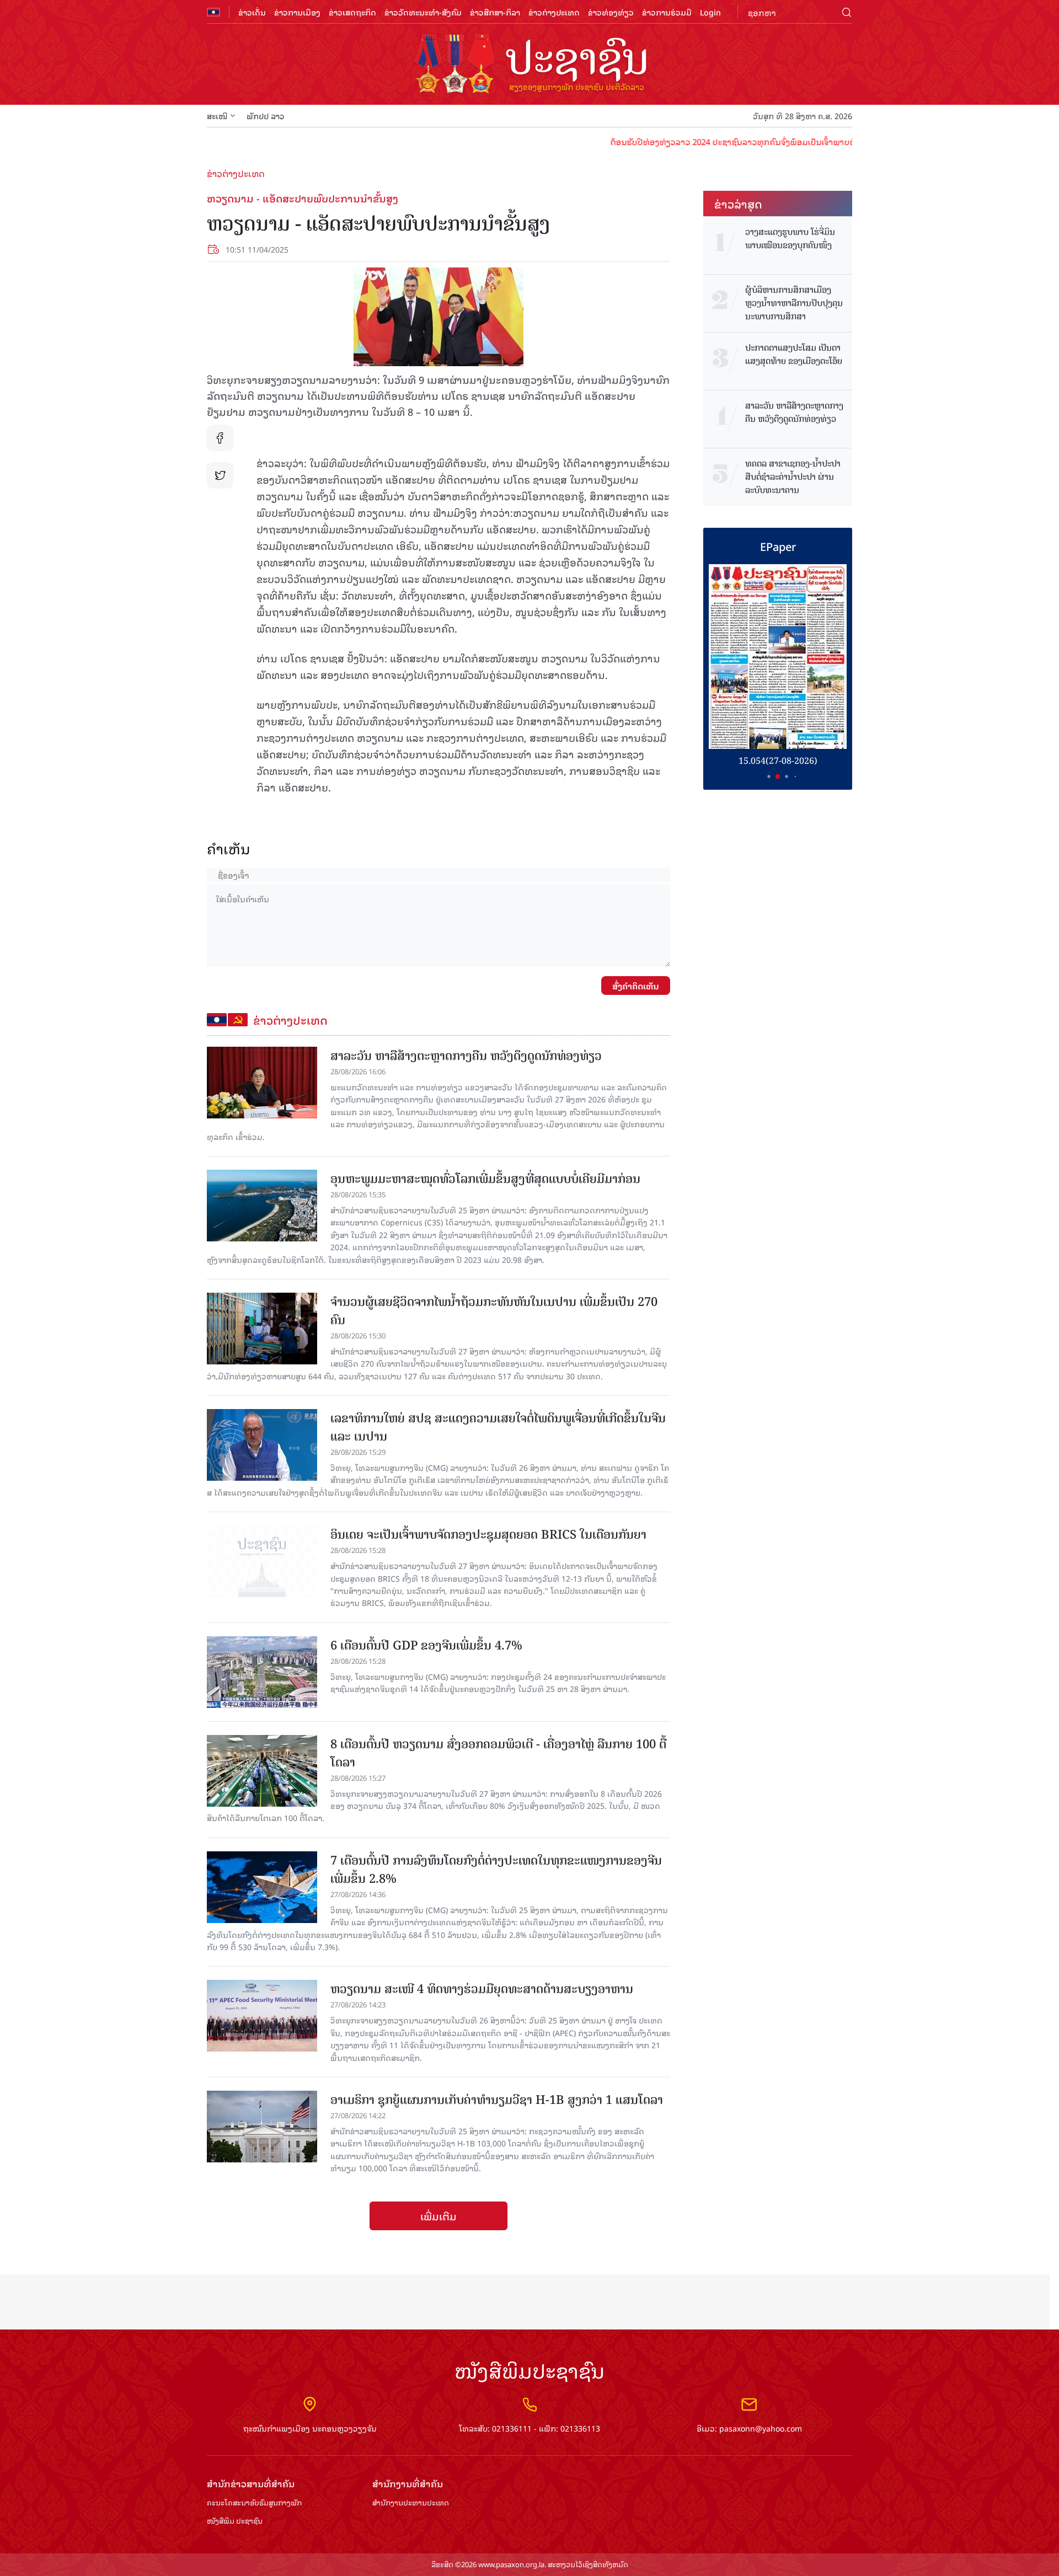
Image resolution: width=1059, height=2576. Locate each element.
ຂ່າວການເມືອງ (297, 12)
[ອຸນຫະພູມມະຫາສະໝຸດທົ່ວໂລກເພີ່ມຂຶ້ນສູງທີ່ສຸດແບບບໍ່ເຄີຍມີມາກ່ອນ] (262, 1206)
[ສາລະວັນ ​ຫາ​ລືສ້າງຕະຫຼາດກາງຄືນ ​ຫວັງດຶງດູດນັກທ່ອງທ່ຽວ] (262, 1083)
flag (213, 12)
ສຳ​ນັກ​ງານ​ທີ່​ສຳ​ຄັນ (408, 2484)
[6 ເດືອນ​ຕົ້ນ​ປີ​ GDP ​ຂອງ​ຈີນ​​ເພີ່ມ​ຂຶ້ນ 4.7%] (262, 1672)
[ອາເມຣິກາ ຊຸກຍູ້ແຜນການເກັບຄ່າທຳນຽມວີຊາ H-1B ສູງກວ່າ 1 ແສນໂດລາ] (262, 2127)
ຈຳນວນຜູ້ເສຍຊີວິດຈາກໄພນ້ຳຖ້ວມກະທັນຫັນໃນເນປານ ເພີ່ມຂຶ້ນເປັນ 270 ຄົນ (494, 1311)
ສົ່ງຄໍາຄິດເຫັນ (636, 986)
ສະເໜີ (217, 116)
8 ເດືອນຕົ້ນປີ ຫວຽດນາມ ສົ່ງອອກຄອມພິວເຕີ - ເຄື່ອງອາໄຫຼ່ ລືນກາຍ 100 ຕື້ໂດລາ (498, 1753)
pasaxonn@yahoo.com (761, 2428)
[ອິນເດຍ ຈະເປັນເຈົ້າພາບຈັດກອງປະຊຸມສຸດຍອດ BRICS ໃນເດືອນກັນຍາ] (262, 1561)
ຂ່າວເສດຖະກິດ (352, 12)
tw (220, 475)
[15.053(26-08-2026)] (778, 657)
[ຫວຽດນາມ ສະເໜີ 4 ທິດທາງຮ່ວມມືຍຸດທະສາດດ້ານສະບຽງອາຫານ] (262, 2016)
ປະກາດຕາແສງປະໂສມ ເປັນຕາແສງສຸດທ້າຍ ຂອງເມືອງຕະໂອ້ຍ (794, 355)
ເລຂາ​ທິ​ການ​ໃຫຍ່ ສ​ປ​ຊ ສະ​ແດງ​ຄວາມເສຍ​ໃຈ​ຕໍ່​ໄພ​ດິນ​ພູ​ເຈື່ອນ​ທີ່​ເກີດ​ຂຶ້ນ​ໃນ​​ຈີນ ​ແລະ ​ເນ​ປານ (500, 1427)
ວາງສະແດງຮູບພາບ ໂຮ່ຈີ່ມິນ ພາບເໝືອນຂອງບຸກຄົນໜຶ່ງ (790, 239)
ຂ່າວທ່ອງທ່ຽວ (611, 12)
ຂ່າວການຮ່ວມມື (667, 12)
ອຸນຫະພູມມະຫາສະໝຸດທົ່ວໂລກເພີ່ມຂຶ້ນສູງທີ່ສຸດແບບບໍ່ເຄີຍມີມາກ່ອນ (485, 1179)
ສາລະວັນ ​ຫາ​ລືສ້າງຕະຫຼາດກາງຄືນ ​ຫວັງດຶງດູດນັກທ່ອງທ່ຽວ (466, 1056)
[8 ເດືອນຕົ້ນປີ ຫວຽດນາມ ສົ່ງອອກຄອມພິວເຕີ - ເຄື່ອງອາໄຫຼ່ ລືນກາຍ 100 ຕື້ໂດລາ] (262, 1771)
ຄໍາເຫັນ (229, 848)
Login (710, 12)
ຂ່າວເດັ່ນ (252, 12)
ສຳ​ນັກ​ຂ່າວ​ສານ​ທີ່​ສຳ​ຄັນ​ (251, 2484)
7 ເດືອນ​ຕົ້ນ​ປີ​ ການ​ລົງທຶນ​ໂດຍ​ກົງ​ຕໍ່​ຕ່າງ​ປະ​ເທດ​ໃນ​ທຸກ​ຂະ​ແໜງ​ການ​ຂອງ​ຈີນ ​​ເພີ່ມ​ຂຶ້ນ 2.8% (498, 1870)
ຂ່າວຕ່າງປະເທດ (554, 12)
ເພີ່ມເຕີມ (438, 2216)
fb (220, 438)
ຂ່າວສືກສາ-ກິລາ (495, 12)
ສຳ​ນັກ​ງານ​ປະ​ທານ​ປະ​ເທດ (411, 2503)
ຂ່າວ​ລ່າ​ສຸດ (738, 203)
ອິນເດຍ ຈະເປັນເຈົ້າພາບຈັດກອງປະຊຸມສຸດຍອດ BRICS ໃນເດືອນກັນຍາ (488, 1535)
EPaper (778, 546)
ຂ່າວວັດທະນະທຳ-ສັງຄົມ (423, 12)
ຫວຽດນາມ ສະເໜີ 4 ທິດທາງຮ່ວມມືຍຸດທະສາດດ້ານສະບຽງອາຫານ (482, 1989)
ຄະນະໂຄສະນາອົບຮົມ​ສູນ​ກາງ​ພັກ (254, 2503)
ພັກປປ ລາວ (266, 116)
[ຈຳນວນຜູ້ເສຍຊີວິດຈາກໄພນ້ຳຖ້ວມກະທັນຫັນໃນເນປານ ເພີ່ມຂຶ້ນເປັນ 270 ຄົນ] (262, 1329)
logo (529, 65)
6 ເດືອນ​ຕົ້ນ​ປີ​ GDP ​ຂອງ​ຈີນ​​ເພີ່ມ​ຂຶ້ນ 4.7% (426, 1645)
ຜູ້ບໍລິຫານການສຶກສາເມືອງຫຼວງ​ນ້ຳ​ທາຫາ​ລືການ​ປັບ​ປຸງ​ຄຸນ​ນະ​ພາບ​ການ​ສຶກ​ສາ (794, 303)
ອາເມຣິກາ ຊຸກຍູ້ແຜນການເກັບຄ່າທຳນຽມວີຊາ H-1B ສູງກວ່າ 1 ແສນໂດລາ (497, 2100)
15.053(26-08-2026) (778, 761)
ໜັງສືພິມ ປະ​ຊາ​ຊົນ (235, 2521)
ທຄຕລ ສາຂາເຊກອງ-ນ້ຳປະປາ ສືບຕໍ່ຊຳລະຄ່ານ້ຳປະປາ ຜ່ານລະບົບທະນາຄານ (793, 477)
